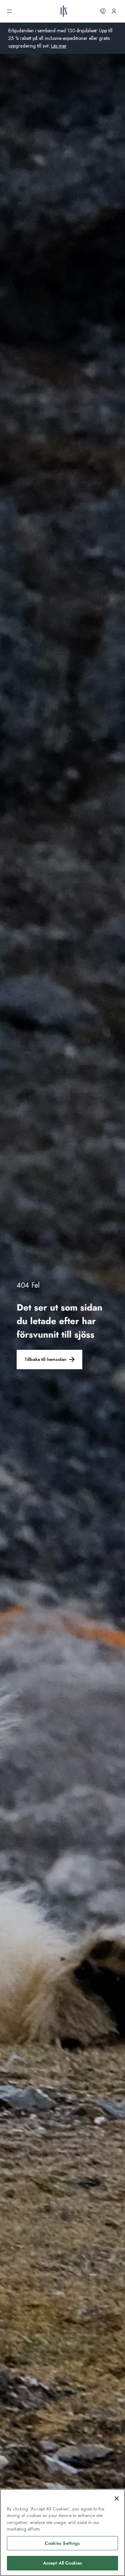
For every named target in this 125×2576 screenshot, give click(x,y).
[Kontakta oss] (103, 11)
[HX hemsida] (64, 11)
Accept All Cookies (62, 2563)
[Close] (117, 2499)
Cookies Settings (62, 2543)
